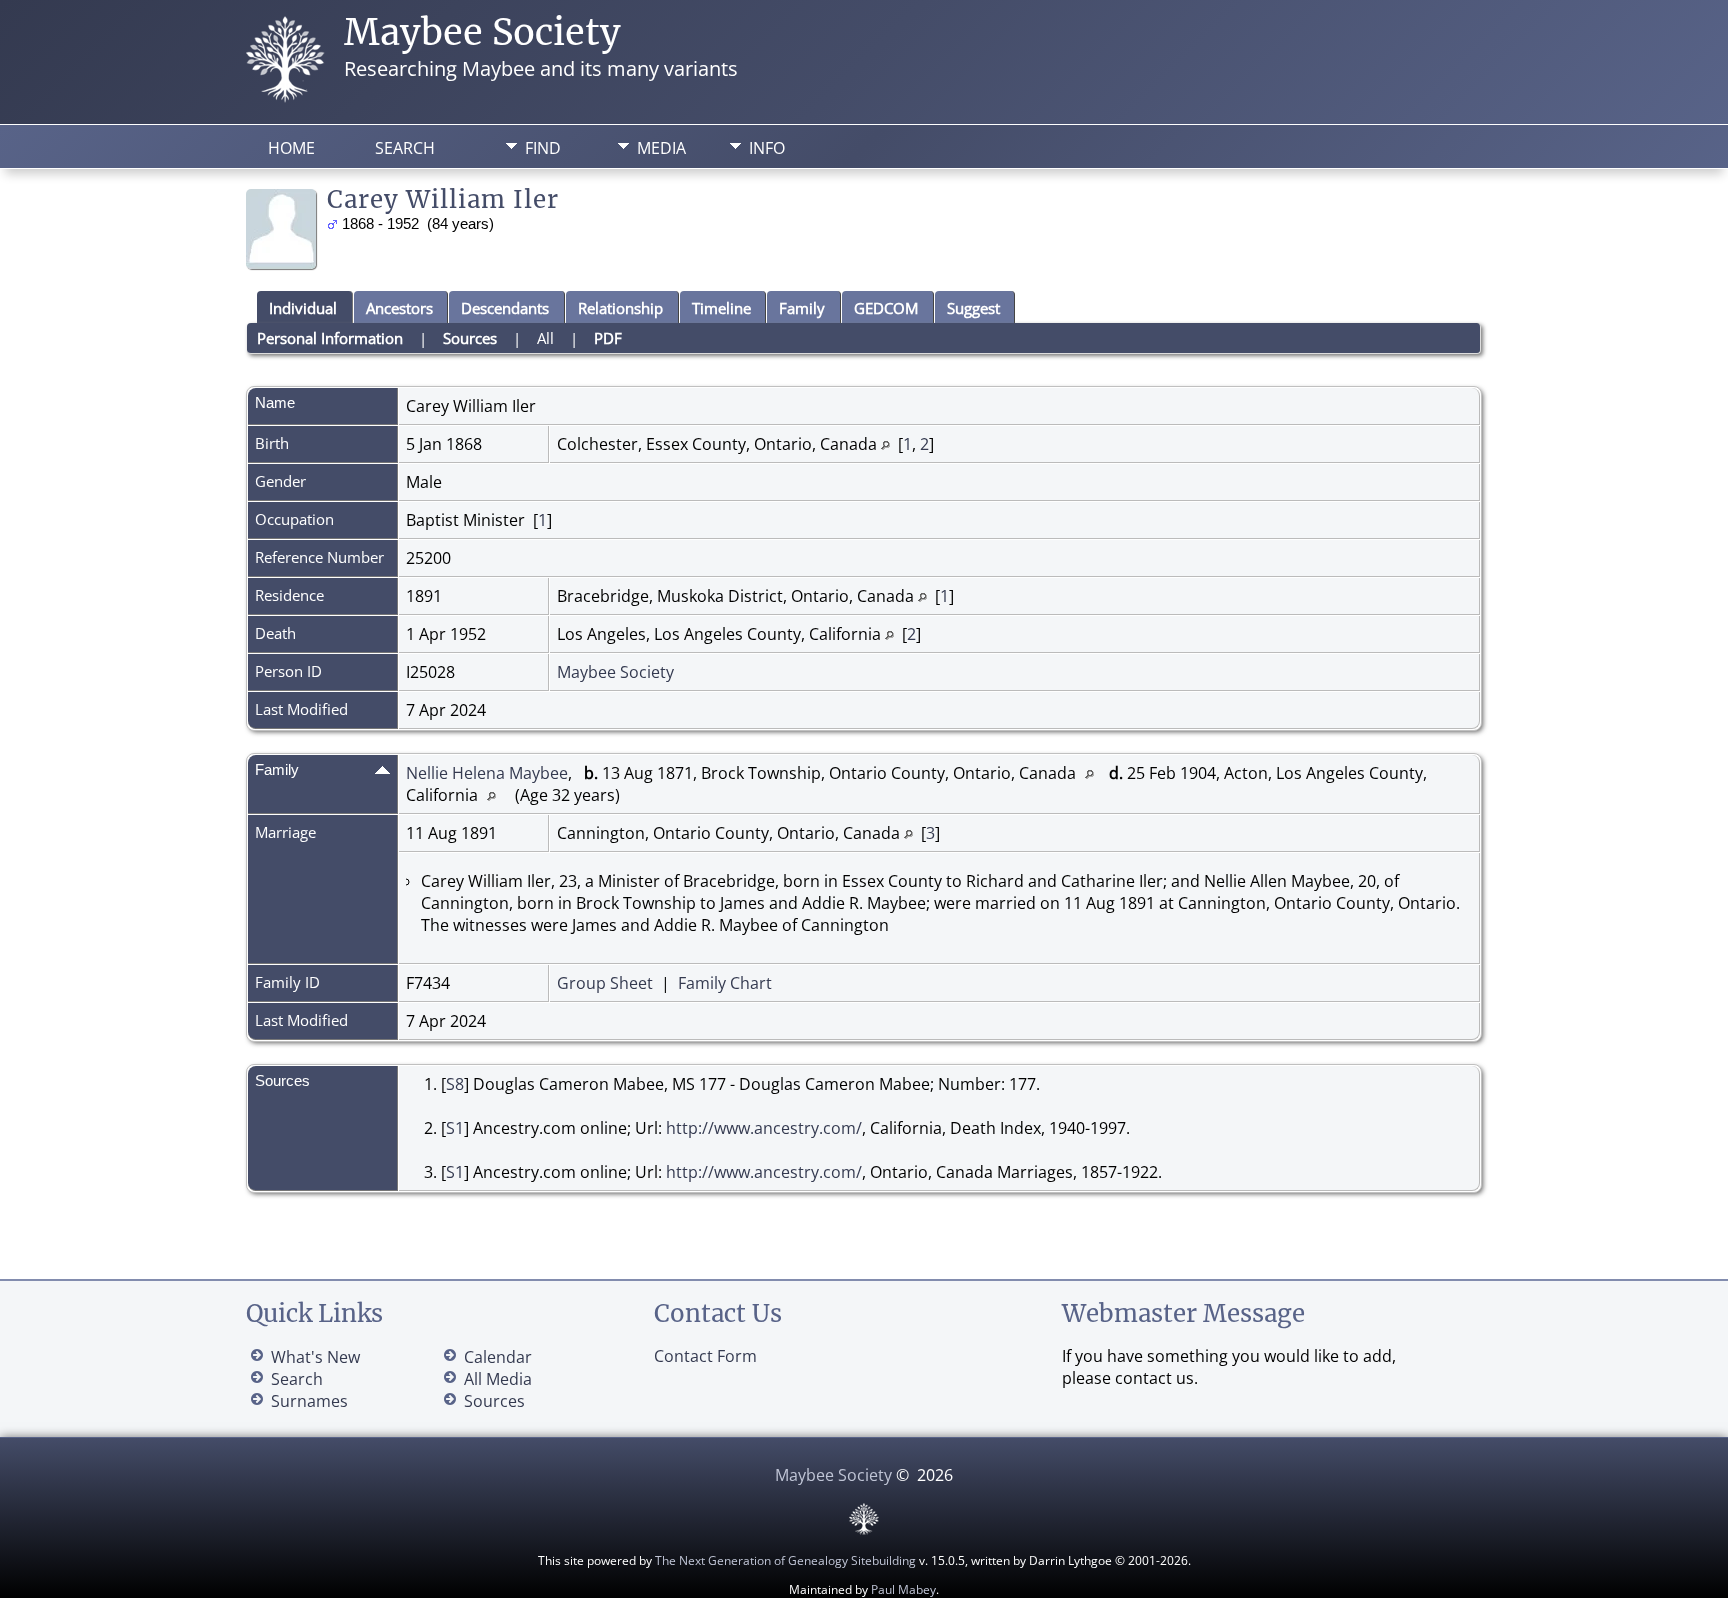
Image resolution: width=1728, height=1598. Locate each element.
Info (767, 148)
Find (543, 148)
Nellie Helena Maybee (487, 773)
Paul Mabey (903, 1589)
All (545, 338)
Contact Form (705, 1356)
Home (291, 148)
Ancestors (399, 308)
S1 (455, 1128)
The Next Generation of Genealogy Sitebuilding (785, 1560)
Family (802, 308)
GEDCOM (886, 308)
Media (661, 148)
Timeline (721, 308)
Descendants (505, 308)
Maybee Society (482, 32)
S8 (455, 1084)
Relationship (620, 308)
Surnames (309, 1401)
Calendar (498, 1357)
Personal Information (330, 338)
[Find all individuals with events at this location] (885, 444)
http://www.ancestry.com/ (764, 1128)
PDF (608, 338)
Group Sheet (605, 983)
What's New (315, 1357)
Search (405, 148)
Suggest (973, 308)
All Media (498, 1379)
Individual (303, 308)
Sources (470, 338)
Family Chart (725, 983)
